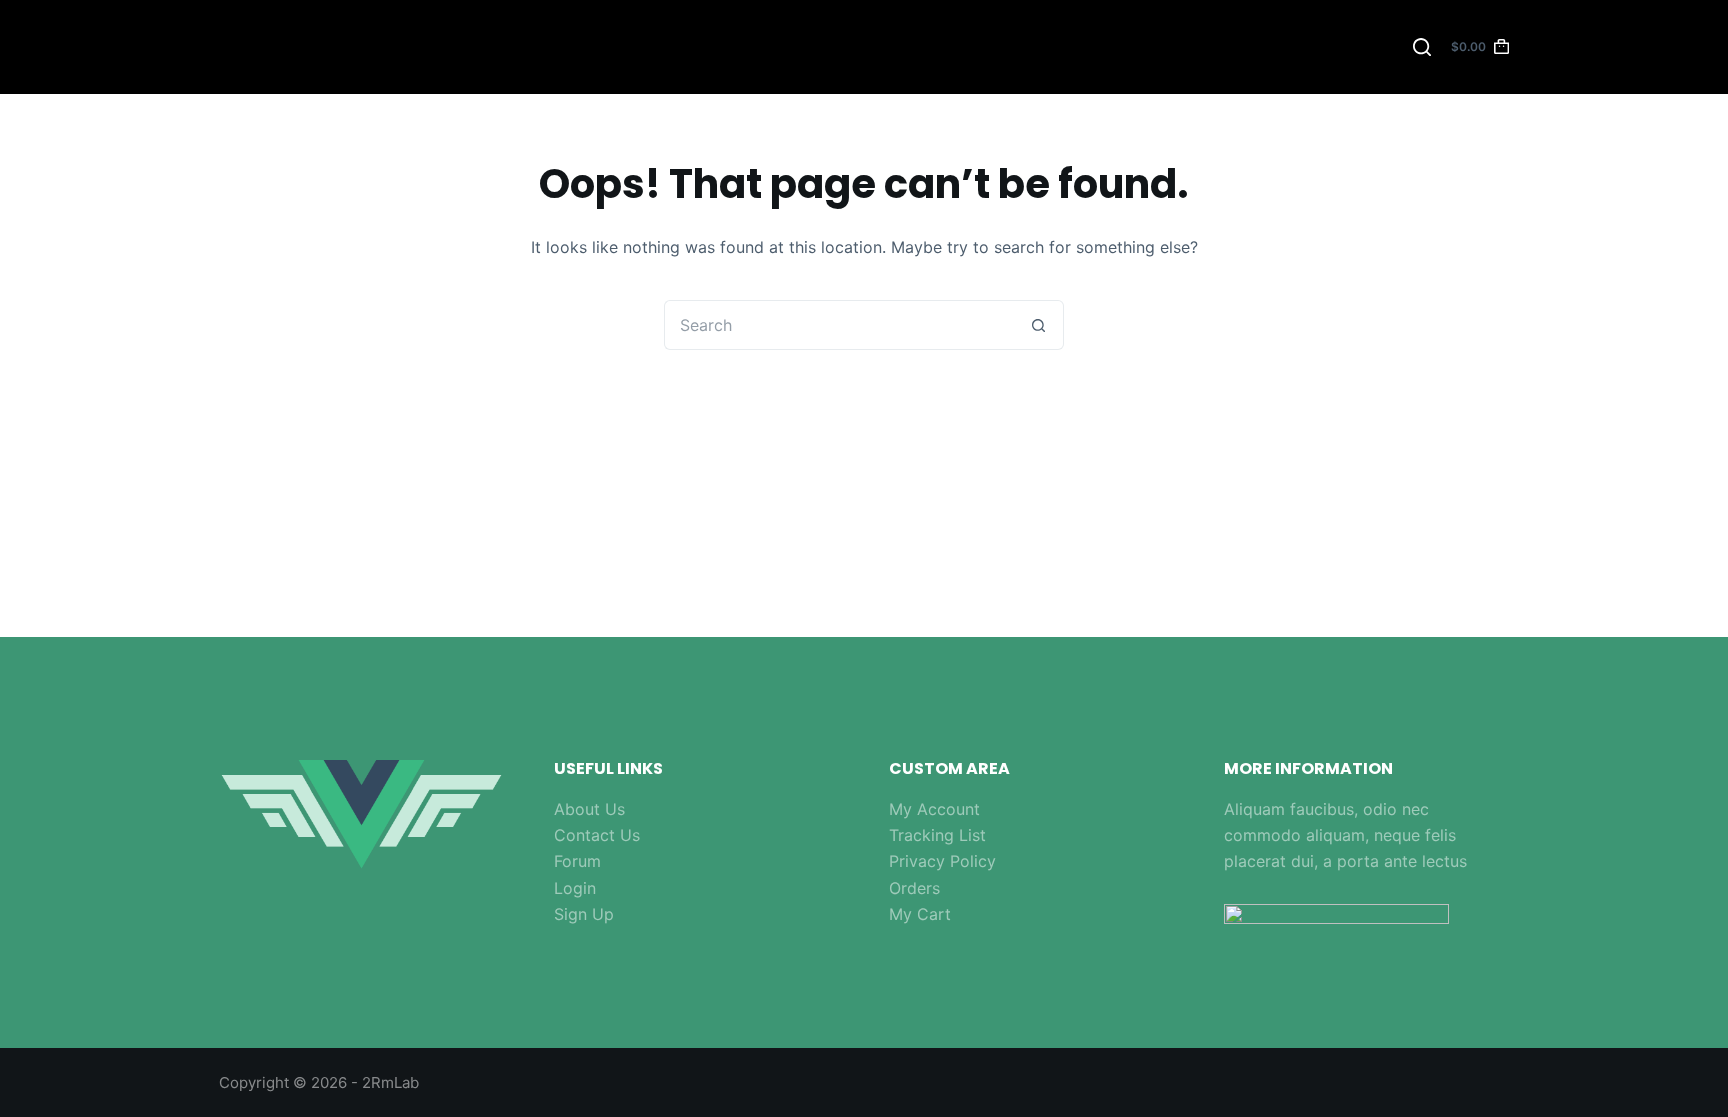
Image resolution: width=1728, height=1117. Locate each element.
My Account (934, 809)
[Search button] (1039, 325)
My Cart (920, 914)
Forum (577, 861)
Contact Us (597, 835)
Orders (914, 888)
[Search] (1422, 47)
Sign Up (584, 914)
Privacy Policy (942, 861)
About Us (589, 809)
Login (575, 888)
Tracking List (937, 835)
